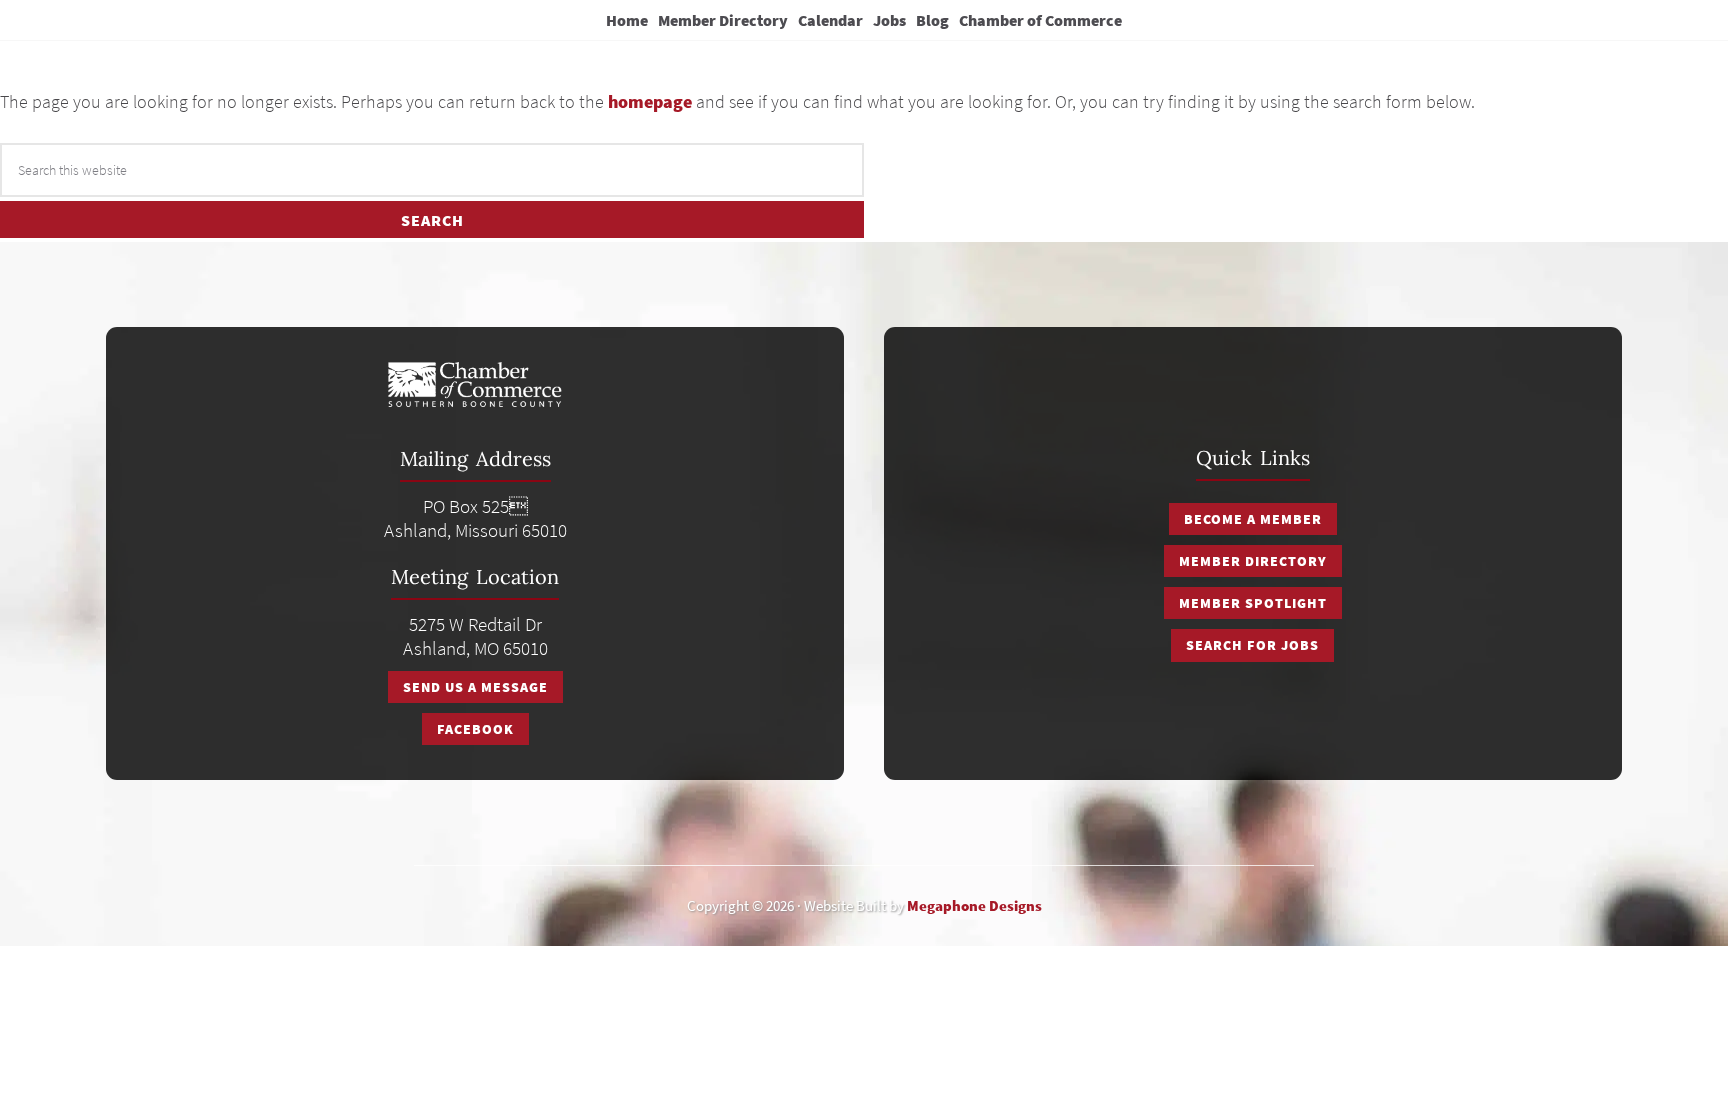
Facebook (475, 729)
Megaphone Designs (974, 905)
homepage (650, 101)
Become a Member (1253, 519)
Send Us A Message (475, 687)
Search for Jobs (1252, 645)
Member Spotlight (1253, 603)
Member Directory (1253, 561)
